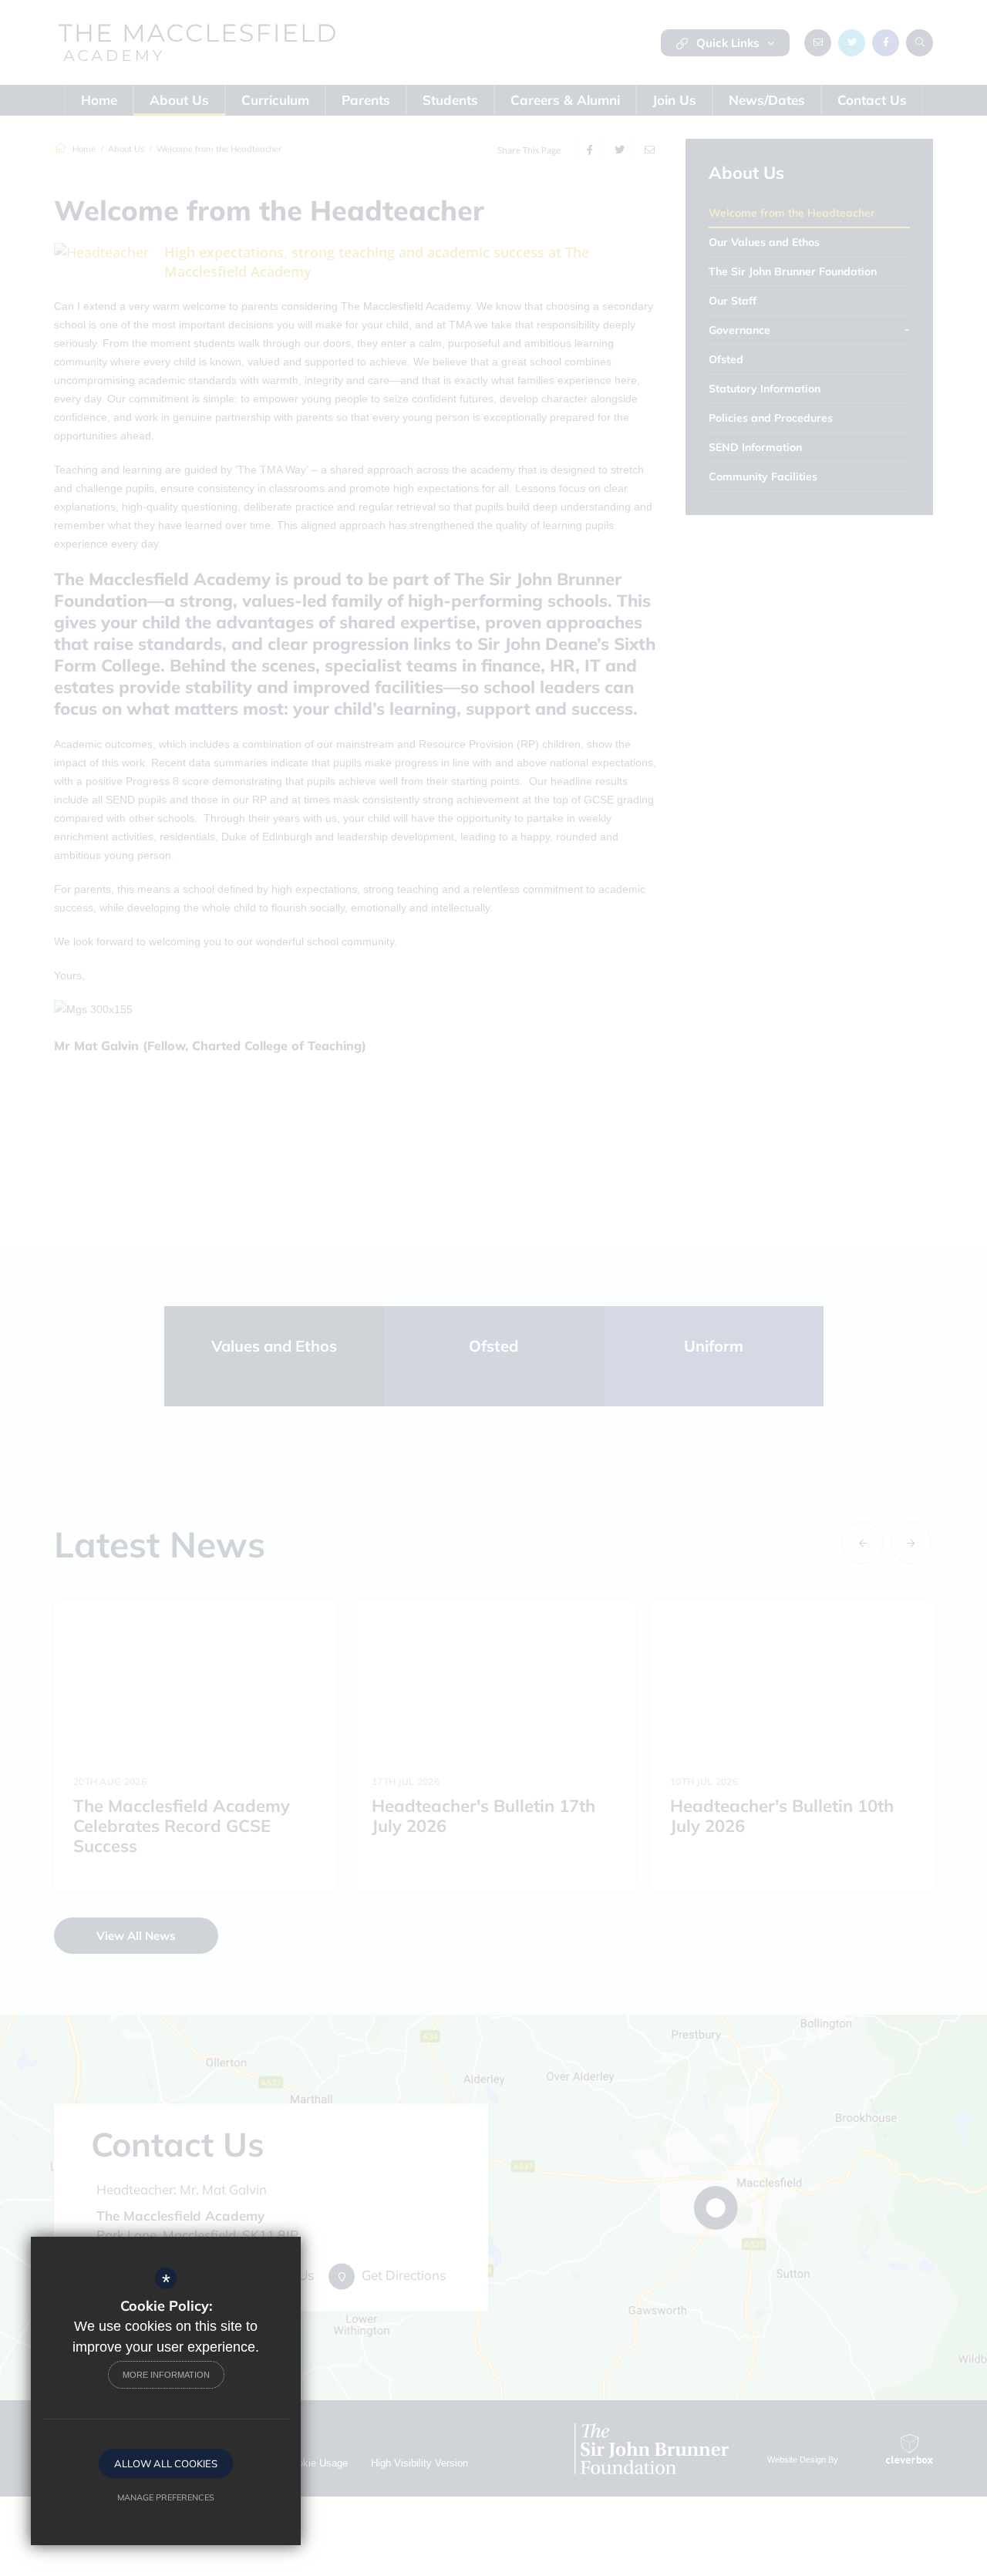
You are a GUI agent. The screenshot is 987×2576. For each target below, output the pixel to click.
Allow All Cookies (166, 2463)
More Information (166, 2375)
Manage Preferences (166, 2497)
